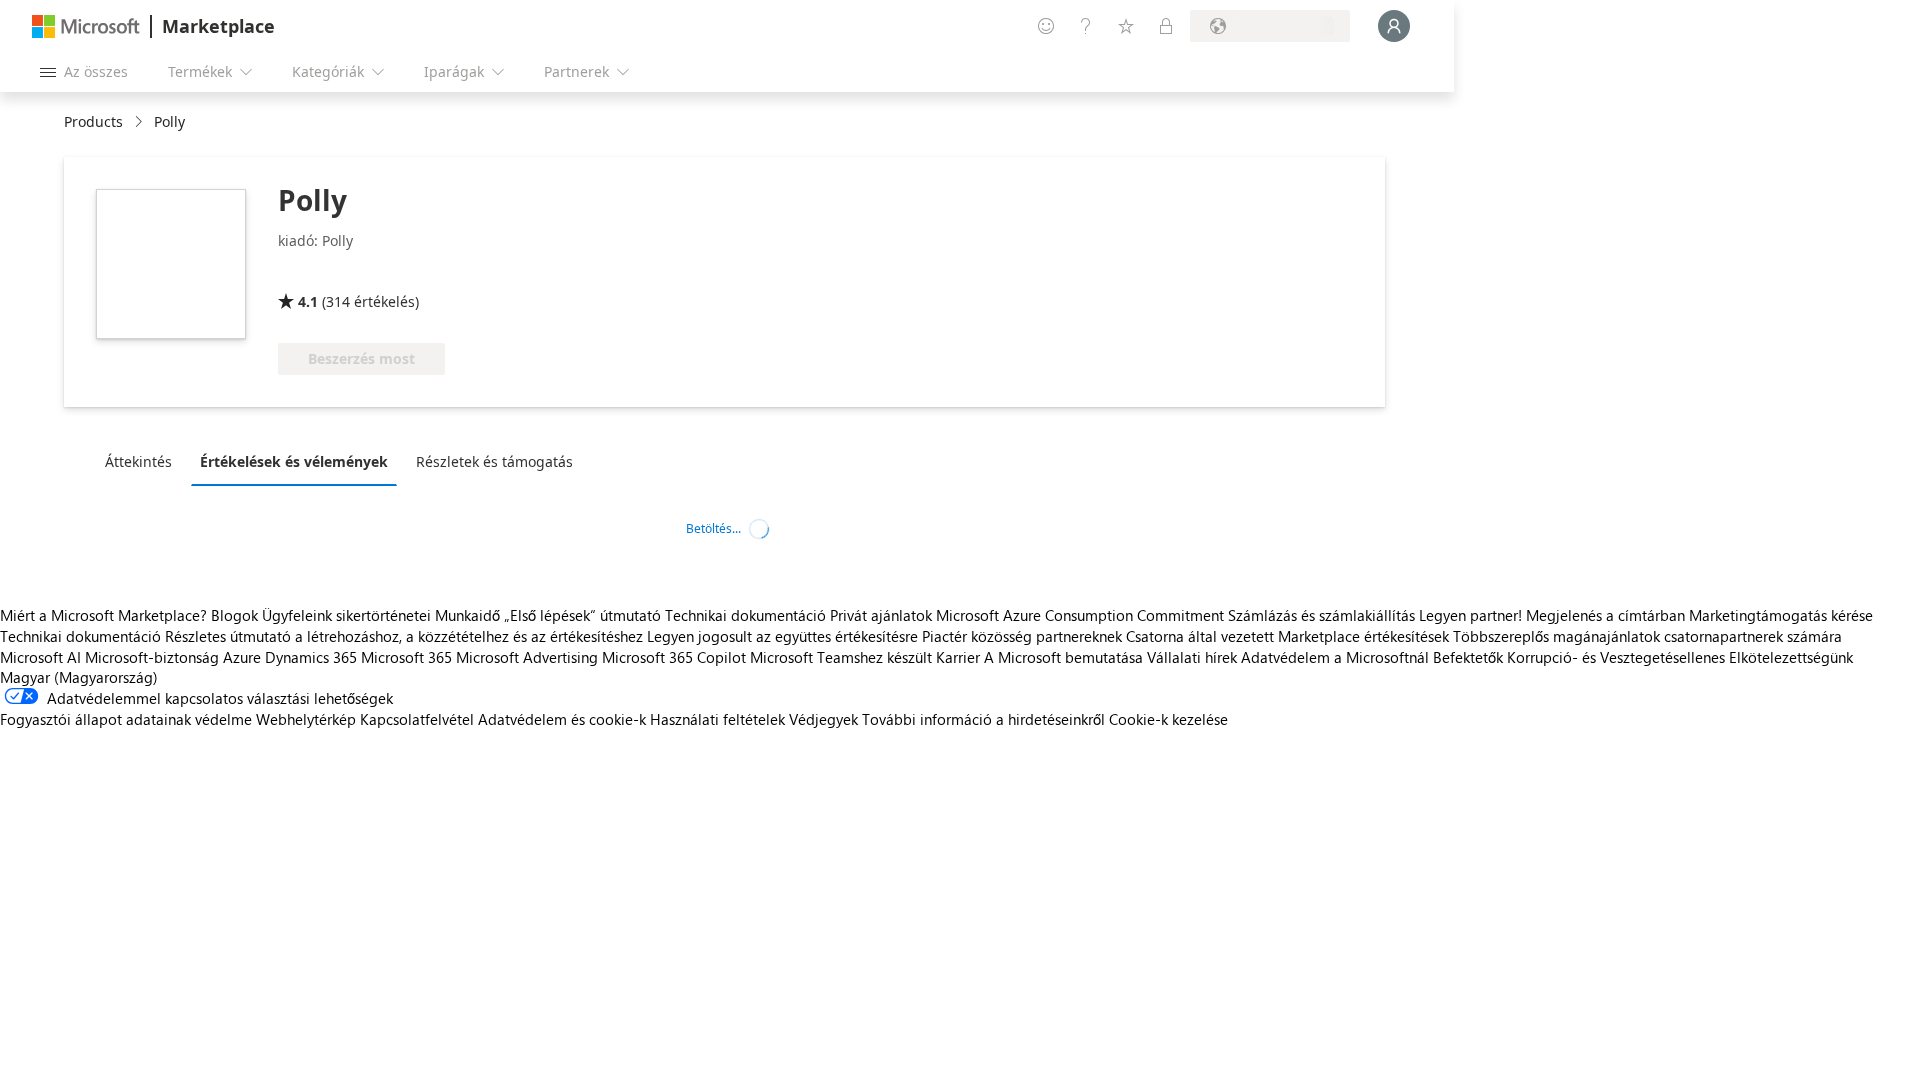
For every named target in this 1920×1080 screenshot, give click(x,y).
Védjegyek (823, 719)
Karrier (958, 657)
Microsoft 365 (406, 657)
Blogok (234, 615)
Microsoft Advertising (527, 657)
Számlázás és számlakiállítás (1321, 615)
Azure (242, 657)
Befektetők (1468, 657)
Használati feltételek (717, 719)
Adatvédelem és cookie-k (562, 719)
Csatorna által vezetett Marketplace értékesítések (1287, 636)
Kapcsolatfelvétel (417, 719)
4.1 (308, 301)
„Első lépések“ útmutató (582, 615)
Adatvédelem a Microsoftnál (1335, 657)
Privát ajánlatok (881, 615)
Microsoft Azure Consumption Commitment (1082, 615)
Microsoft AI (40, 657)
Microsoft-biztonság (152, 657)
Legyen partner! (1470, 615)
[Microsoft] (86, 26)
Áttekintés (138, 461)
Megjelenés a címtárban (1605, 615)
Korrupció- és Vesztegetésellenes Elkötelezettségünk (1680, 657)
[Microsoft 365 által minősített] (352, 273)
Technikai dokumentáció (745, 615)
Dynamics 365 (311, 657)
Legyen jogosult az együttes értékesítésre (782, 636)
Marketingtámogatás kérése (1781, 615)
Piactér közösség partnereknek (1022, 636)
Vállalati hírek (1192, 657)
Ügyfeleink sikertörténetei (346, 615)
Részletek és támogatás (494, 461)
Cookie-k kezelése (1168, 719)
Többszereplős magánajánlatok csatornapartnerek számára (1647, 636)
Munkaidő (467, 615)
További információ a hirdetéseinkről (983, 719)
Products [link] (93, 121)
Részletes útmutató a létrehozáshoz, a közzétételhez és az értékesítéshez (404, 636)
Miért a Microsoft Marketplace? (103, 615)
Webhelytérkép (306, 719)
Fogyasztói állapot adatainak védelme (126, 719)
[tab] (143, 461)
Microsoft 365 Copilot (674, 657)
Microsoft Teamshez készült (841, 657)
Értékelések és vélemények (294, 461)
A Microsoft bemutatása (1063, 657)
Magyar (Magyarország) (79, 677)
